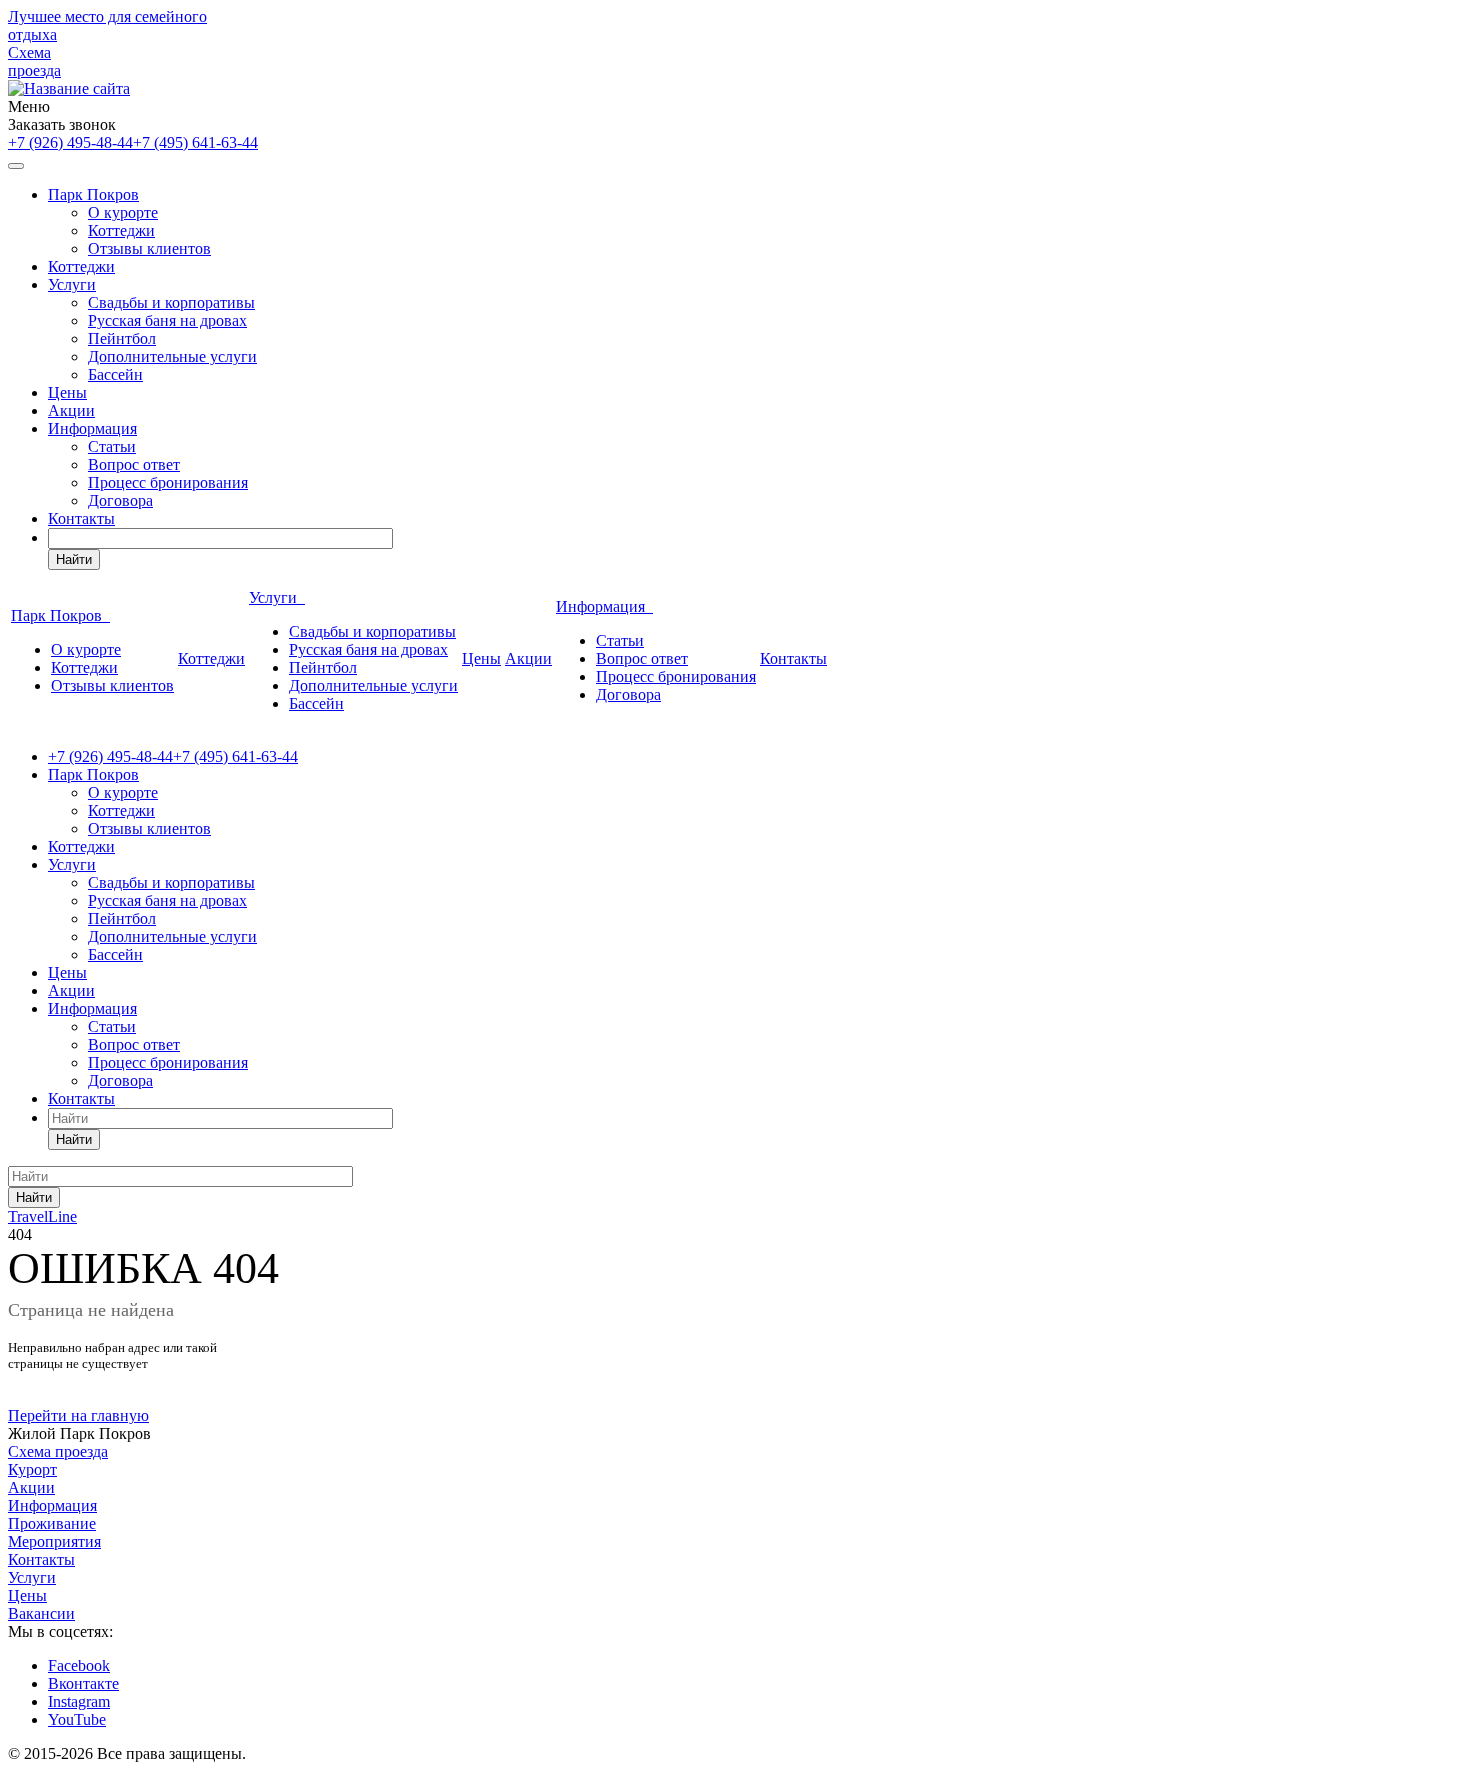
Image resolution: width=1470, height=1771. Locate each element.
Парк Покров (93, 194)
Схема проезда (34, 61)
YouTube (77, 1719)
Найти (74, 559)
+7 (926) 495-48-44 (70, 142)
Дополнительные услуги (172, 356)
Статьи (112, 446)
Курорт (32, 1469)
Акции (71, 410)
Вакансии (41, 1613)
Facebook (79, 1665)
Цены (67, 392)
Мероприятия (54, 1541)
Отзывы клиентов (149, 248)
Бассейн (115, 374)
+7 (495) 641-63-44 (195, 142)
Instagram (79, 1701)
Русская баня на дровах (167, 320)
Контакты (81, 518)
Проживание (52, 1523)
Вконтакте (83, 1683)
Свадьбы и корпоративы (171, 302)
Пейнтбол (122, 338)
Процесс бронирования (168, 482)
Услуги (72, 284)
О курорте (123, 212)
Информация (92, 428)
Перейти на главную (78, 1415)
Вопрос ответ (134, 464)
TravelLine (42, 1216)
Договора (120, 500)
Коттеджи (121, 230)
